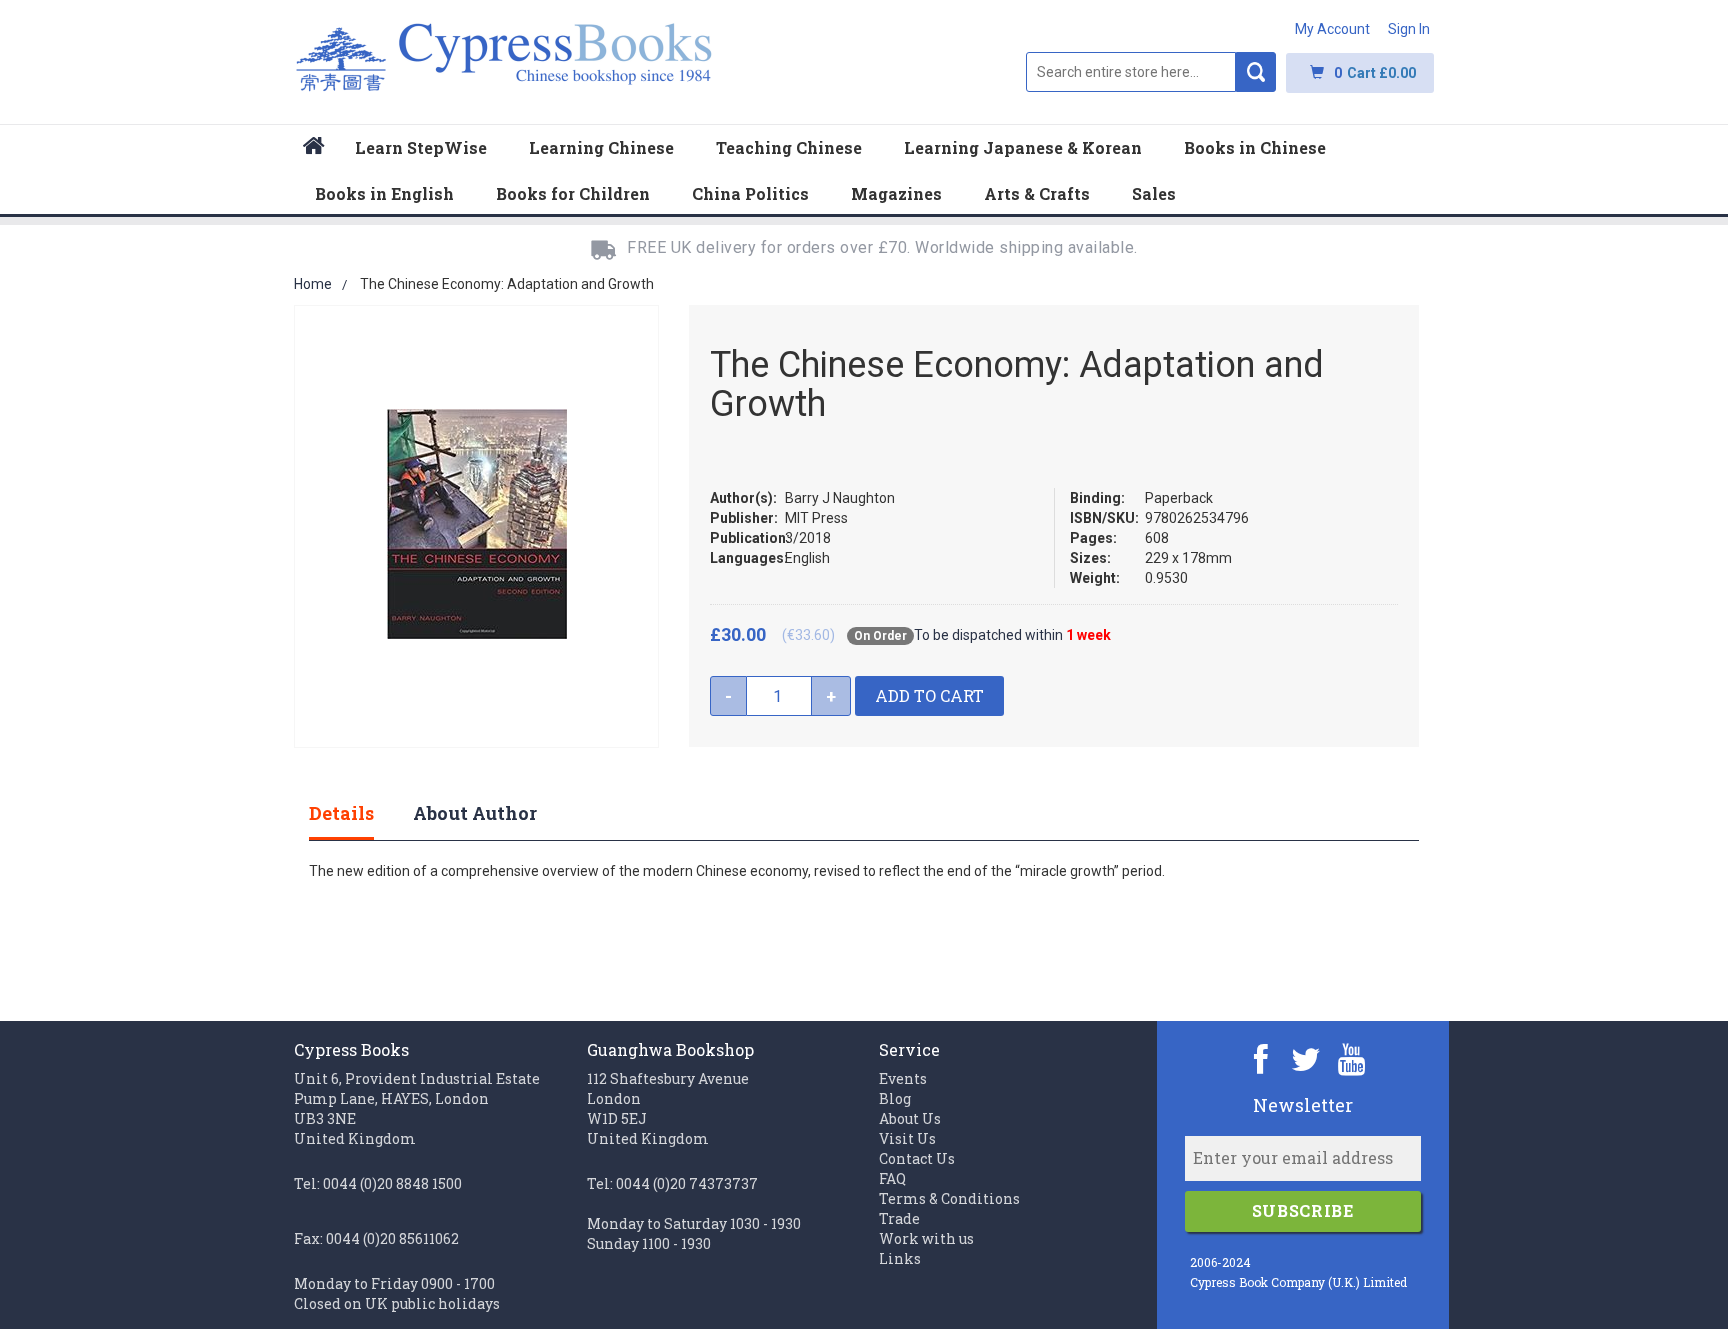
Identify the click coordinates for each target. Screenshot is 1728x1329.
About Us (910, 1118)
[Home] (314, 148)
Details (341, 813)
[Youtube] (1351, 1058)
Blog (895, 1098)
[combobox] (1131, 72)
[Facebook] (1261, 1058)
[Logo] (504, 67)
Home (313, 284)
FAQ (892, 1178)
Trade (899, 1218)
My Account (1332, 29)
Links (900, 1258)
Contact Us (917, 1158)
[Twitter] (1306, 1058)
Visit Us (907, 1138)
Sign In (1409, 29)
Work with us (926, 1238)
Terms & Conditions (949, 1198)
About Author (475, 813)
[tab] (361, 813)
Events (903, 1078)
